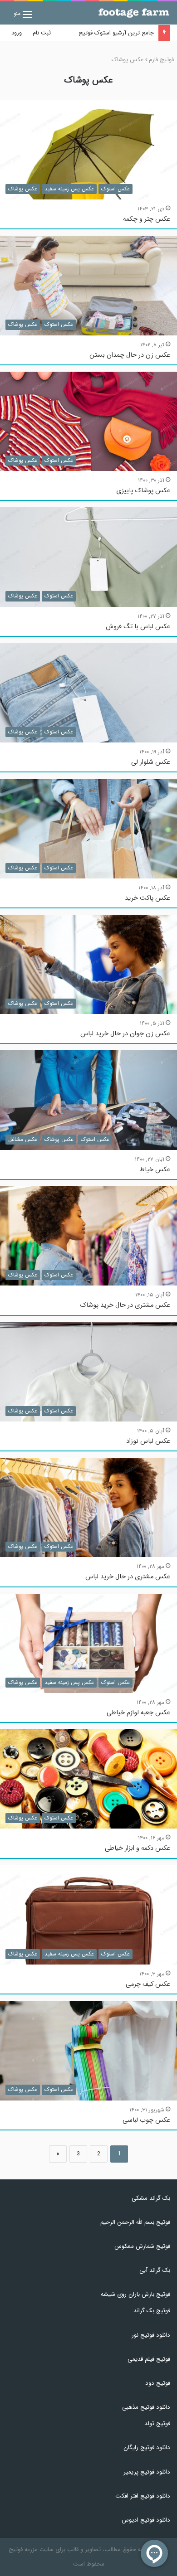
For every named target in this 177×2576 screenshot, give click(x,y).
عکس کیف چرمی (148, 1984)
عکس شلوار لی (151, 762)
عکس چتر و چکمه (147, 219)
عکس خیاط (155, 1170)
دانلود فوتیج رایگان (147, 2447)
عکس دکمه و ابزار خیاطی (138, 1848)
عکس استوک (116, 189)
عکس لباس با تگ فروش (138, 627)
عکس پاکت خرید (147, 898)
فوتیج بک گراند (152, 2311)
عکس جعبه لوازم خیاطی (138, 1713)
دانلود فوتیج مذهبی (146, 2407)
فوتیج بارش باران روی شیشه (135, 2294)
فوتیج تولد (157, 2423)
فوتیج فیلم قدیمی (149, 2359)
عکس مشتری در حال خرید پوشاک (125, 1305)
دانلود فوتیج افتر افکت (143, 2496)
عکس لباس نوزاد (148, 1441)
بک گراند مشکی (151, 2198)
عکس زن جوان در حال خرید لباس (125, 1034)
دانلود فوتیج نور (151, 2335)
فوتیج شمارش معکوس (142, 2246)
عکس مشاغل (23, 1139)
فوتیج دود (158, 2383)
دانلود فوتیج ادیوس (146, 2520)
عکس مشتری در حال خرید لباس (128, 1577)
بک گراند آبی (155, 2270)
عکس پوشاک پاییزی (143, 491)
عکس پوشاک (23, 189)
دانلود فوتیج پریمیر (147, 2472)
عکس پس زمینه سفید (69, 189)
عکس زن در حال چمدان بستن (130, 355)
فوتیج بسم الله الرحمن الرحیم (135, 2222)
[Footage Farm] (134, 13)
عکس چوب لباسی (146, 2120)
